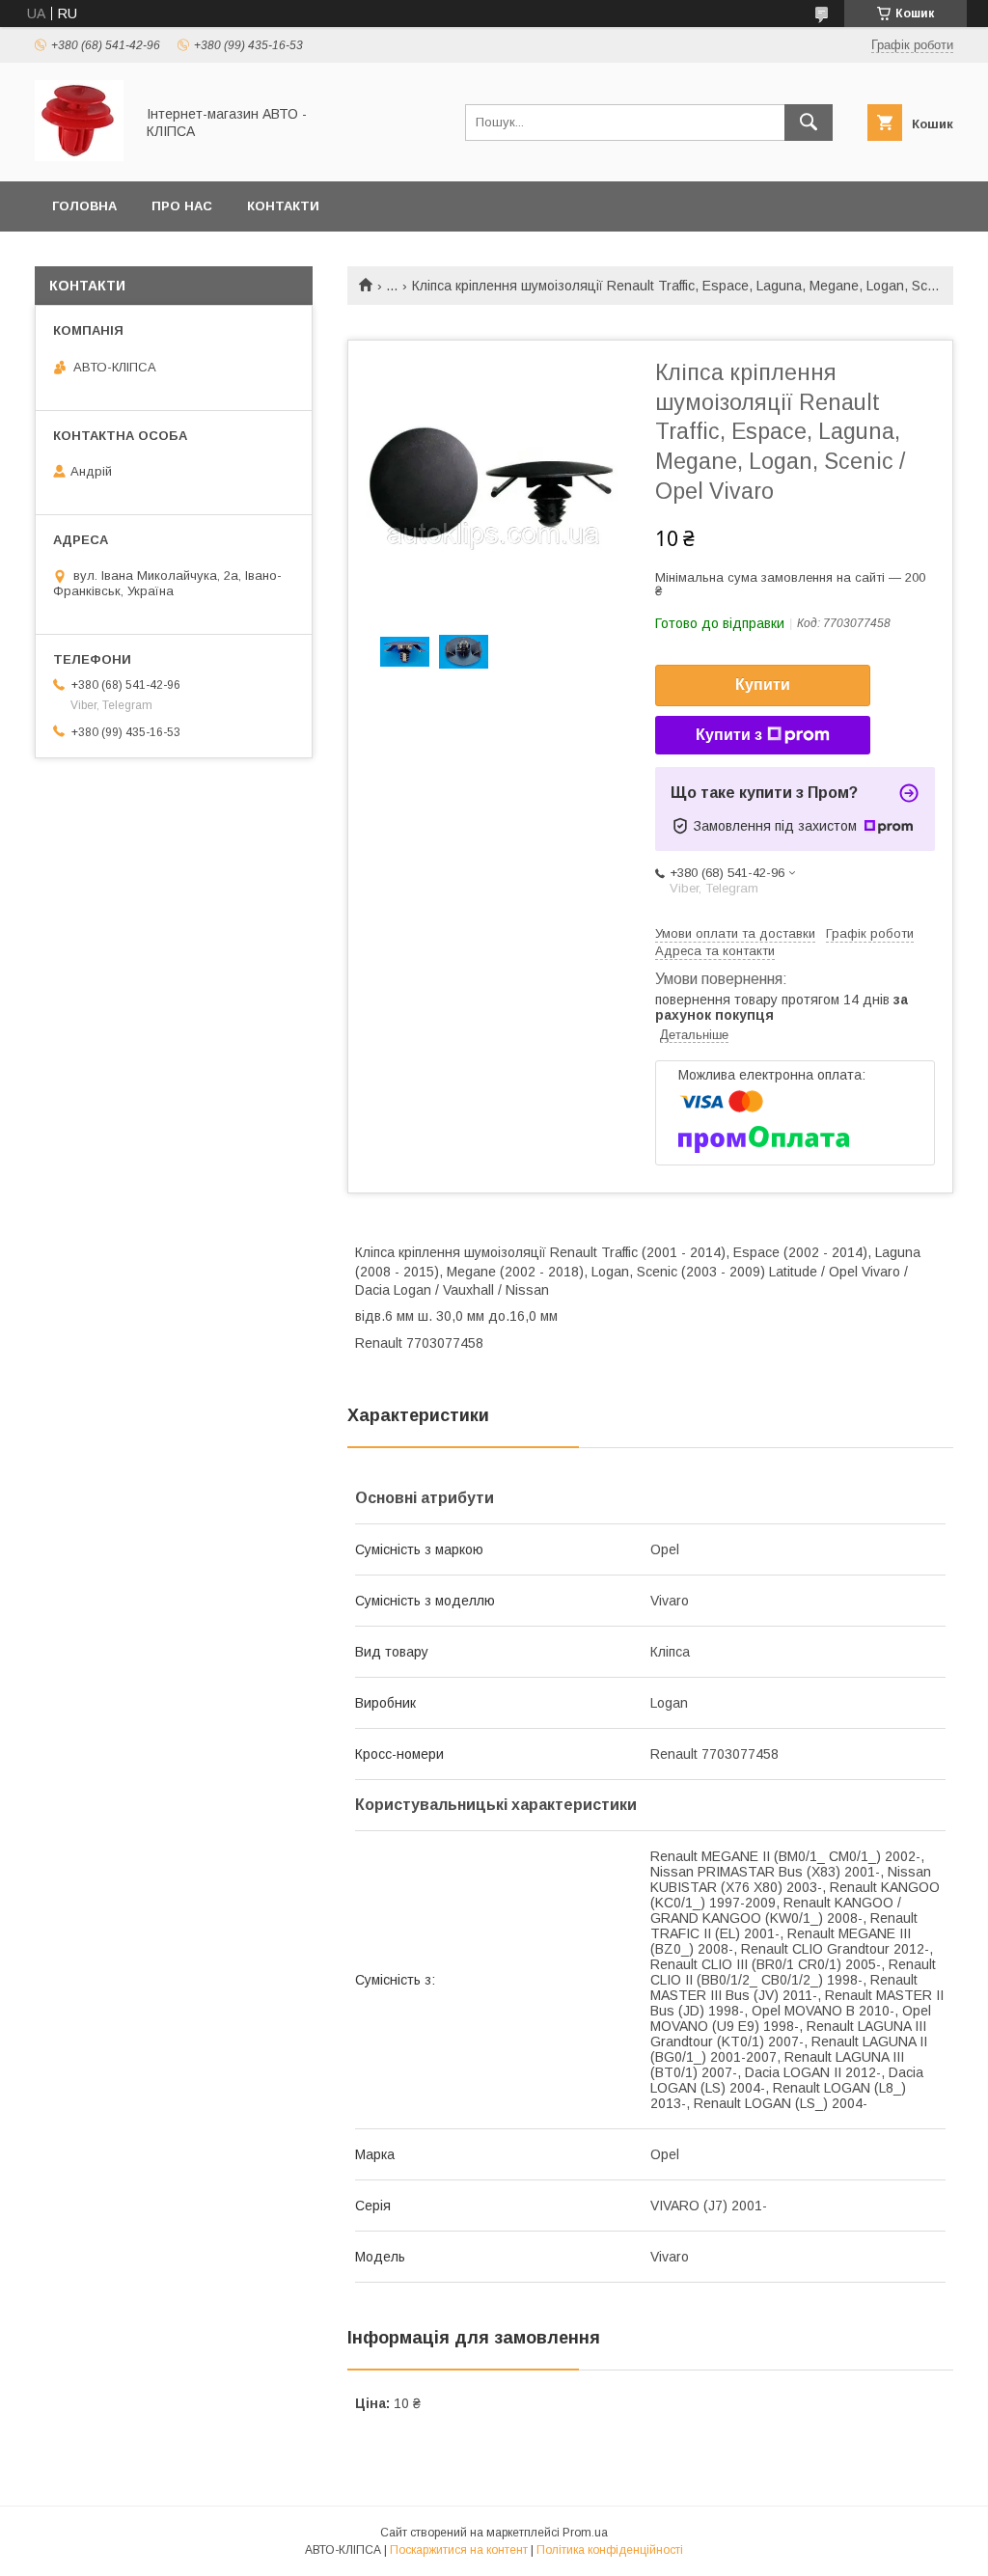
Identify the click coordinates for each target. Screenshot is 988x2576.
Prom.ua (585, 2533)
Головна (84, 206)
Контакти (283, 206)
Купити (763, 685)
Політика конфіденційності (610, 2550)
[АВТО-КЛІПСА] (79, 156)
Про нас (182, 206)
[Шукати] (809, 123)
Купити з (729, 735)
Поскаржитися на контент (459, 2550)
